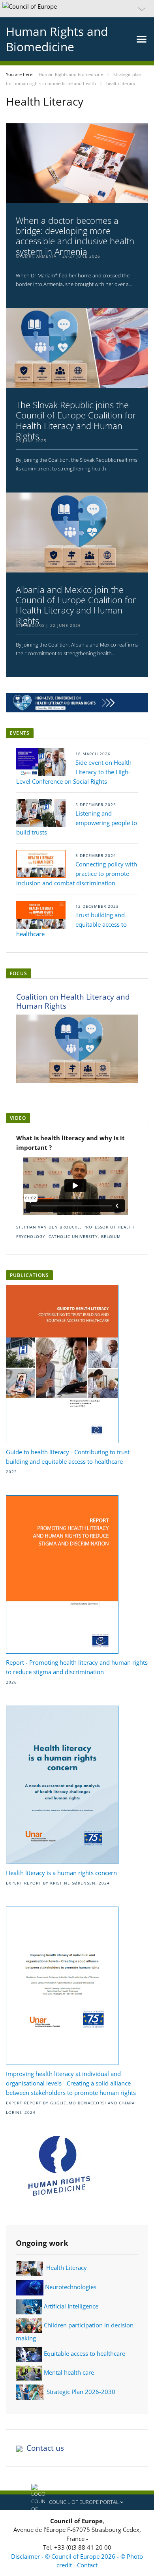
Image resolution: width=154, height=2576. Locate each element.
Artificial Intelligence (71, 2306)
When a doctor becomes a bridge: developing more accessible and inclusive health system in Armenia (75, 236)
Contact (87, 2565)
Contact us (45, 2448)
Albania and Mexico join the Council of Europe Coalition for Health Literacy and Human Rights (76, 605)
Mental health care (69, 2372)
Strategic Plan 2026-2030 (81, 2391)
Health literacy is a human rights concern (61, 1873)
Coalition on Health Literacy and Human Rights (73, 1001)
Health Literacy (67, 2267)
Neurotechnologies (71, 2287)
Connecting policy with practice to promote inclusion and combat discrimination (77, 874)
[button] (77, 9)
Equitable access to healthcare (85, 2353)
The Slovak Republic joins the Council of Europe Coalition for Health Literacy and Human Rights (76, 420)
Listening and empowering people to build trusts (77, 823)
